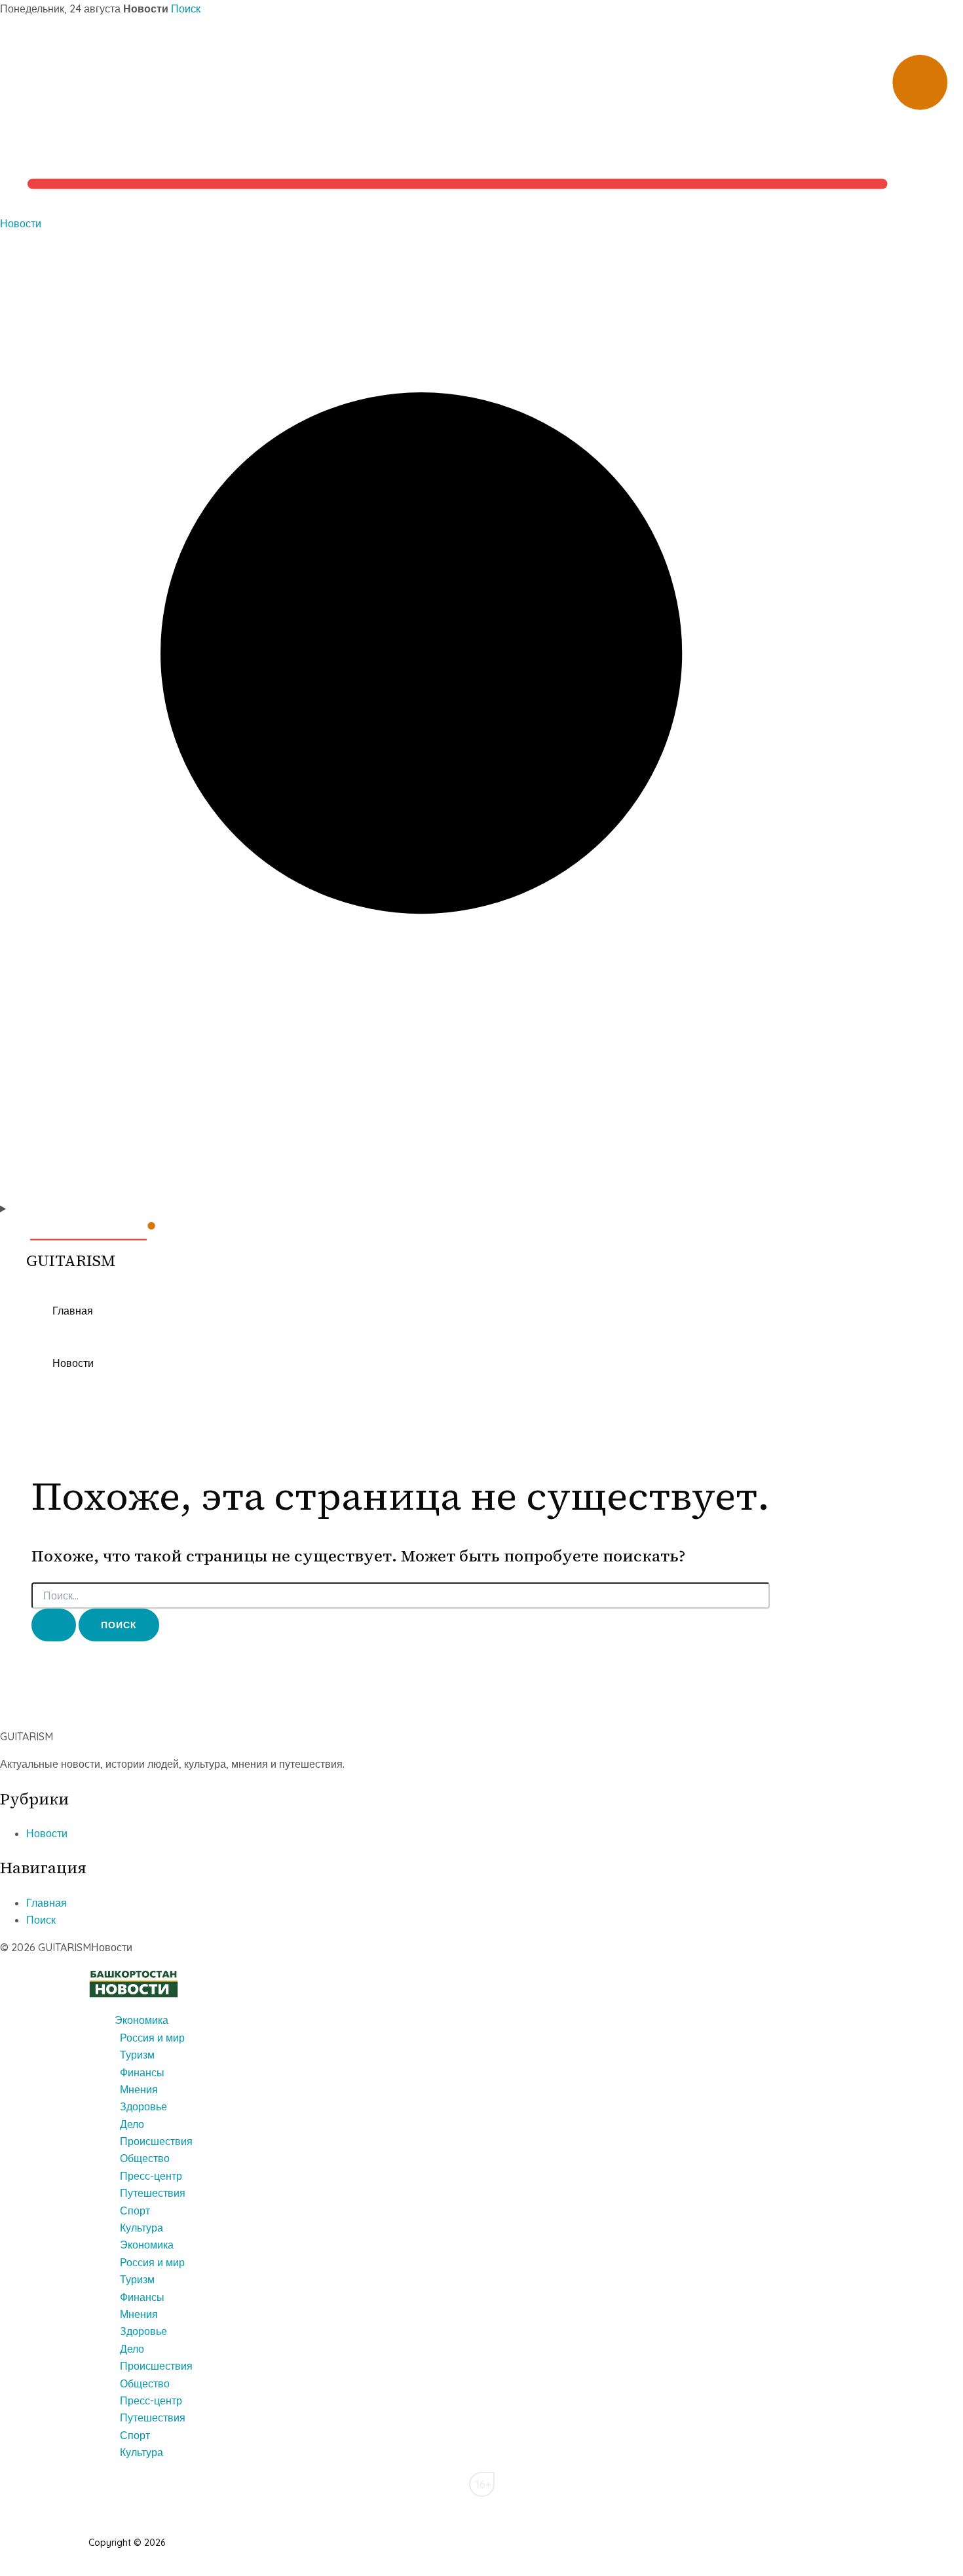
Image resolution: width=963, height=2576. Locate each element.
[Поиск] (481, 1191)
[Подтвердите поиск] (54, 1625)
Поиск (186, 9)
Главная (73, 1311)
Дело (132, 2124)
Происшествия (156, 2141)
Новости (21, 223)
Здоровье (143, 2106)
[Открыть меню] (481, 1208)
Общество (145, 2158)
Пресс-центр (151, 2176)
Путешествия (153, 2193)
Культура (142, 2228)
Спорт (135, 2211)
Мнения (139, 2089)
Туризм (137, 2055)
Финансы (142, 2072)
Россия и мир (152, 2038)
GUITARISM (71, 1260)
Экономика (142, 2020)
